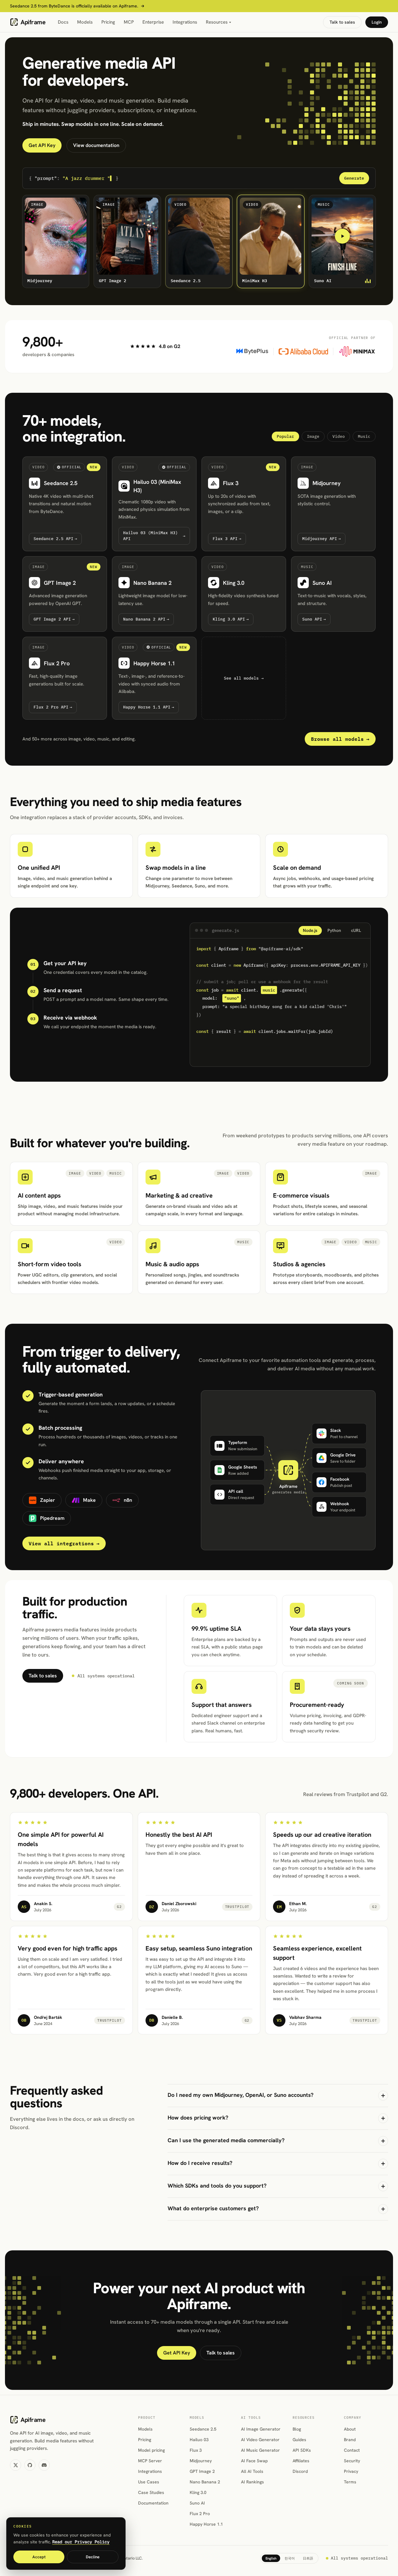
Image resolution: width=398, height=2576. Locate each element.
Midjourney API (322, 539)
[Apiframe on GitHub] (30, 2465)
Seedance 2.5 (203, 2429)
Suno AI (197, 2503)
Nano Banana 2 (205, 2482)
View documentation (96, 145)
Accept (39, 2557)
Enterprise (153, 22)
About (350, 2429)
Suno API (314, 619)
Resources (217, 22)
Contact (352, 2450)
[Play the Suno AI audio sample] (342, 236)
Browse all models (340, 739)
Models (85, 22)
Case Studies (151, 2492)
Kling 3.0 (198, 2492)
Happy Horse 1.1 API (149, 707)
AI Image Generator (261, 2429)
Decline (93, 2557)
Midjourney (201, 2461)
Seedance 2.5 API (55, 539)
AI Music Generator (260, 2450)
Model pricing (151, 2450)
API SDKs (302, 2450)
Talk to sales (342, 22)
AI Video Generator (260, 2440)
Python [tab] (334, 930)
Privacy (351, 2471)
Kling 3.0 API (231, 619)
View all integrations (64, 1543)
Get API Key (42, 145)
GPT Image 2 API (54, 619)
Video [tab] (339, 436)
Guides (299, 2440)
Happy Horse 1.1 (206, 2524)
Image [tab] (313, 436)
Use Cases (149, 2482)
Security (352, 2461)
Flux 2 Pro (200, 2514)
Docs (63, 22)
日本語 (308, 2558)
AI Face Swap (254, 2461)
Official (67, 466)
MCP (129, 22)
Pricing (108, 22)
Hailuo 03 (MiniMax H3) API (154, 536)
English (271, 2558)
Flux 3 (196, 2450)
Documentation (153, 2503)
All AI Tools (252, 2471)
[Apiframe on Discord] (44, 2465)
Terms (350, 2482)
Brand (350, 2440)
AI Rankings (252, 2482)
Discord (300, 2471)
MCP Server (150, 2461)
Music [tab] (364, 436)
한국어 (290, 2558)
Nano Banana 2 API (146, 619)
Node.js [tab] (310, 930)
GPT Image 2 (202, 2471)
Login (377, 22)
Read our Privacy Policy (81, 2542)
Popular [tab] (285, 436)
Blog (297, 2429)
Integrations (185, 22)
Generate (354, 178)
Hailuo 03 (199, 2440)
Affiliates (301, 2461)
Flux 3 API (227, 539)
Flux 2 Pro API (53, 707)
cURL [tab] (356, 930)
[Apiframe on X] (16, 2465)
